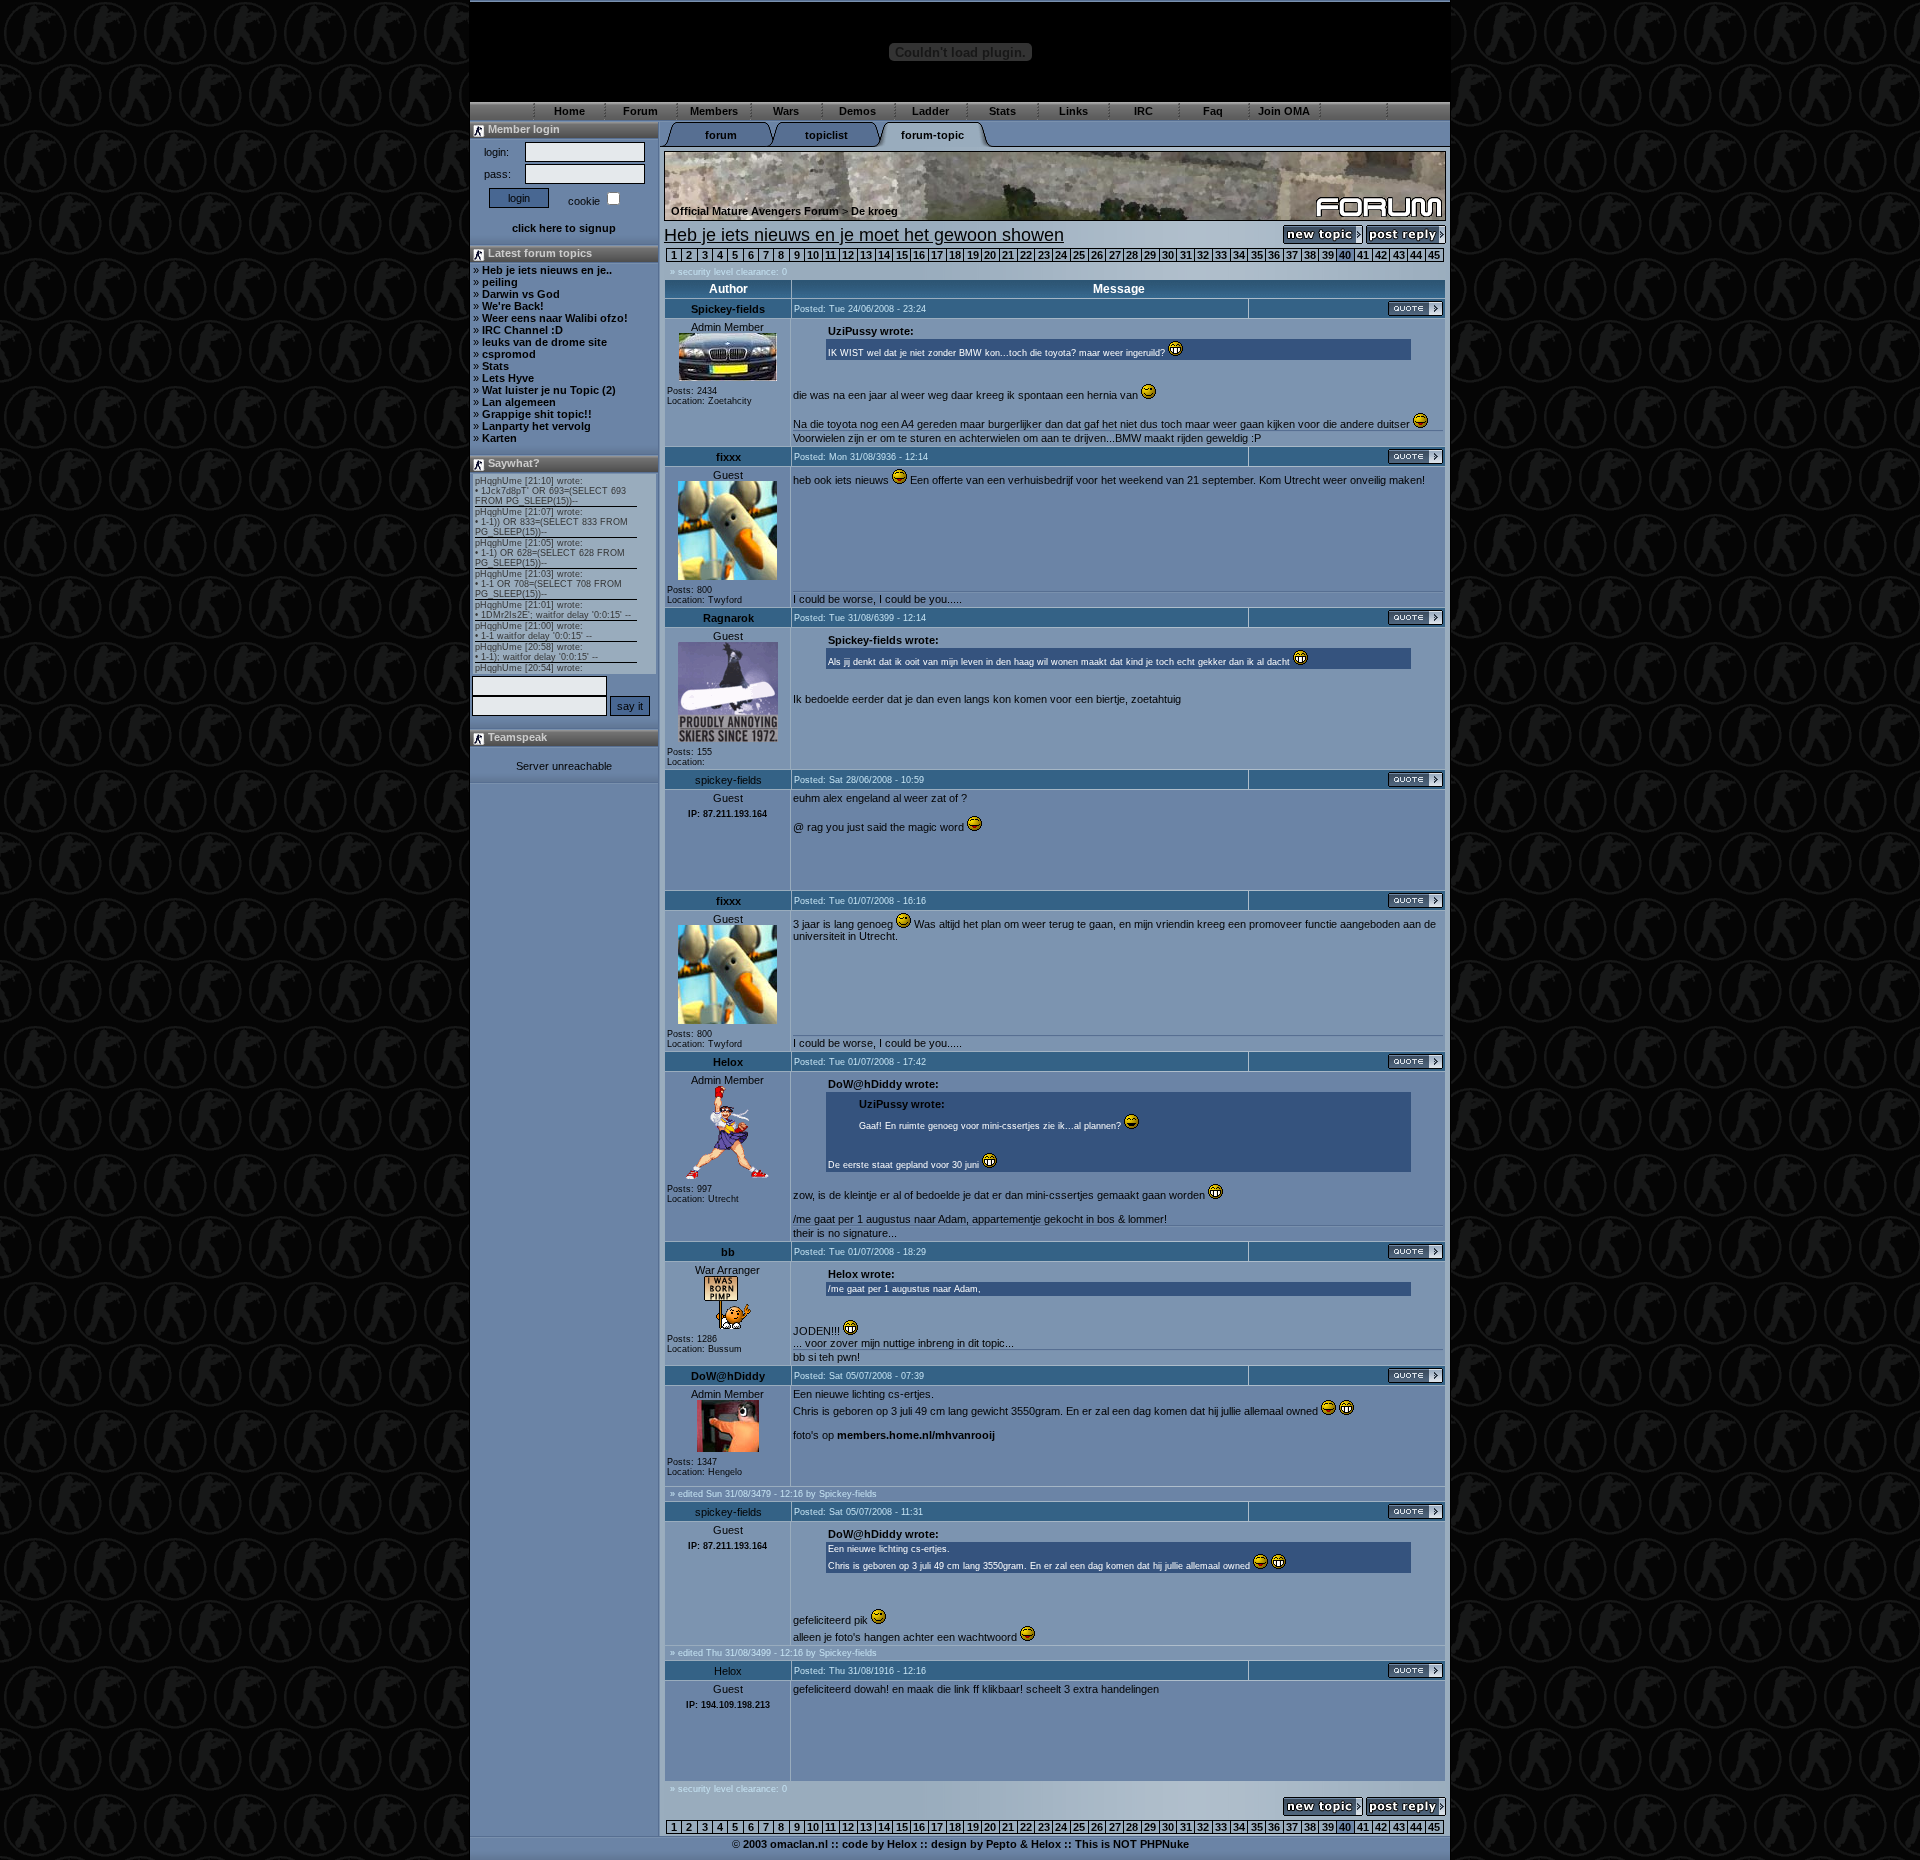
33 (1221, 255)
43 (1399, 255)
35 (1257, 255)
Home (569, 111)
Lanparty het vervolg (536, 426)
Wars (786, 111)
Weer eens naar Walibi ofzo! (555, 318)
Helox (728, 1062)
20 (990, 255)
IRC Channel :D (522, 330)
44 (1416, 255)
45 (1434, 255)
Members (714, 111)
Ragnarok (728, 618)
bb (728, 1252)
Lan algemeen (519, 402)
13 (866, 255)
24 (1061, 255)
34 (1239, 255)
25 (1079, 255)
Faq (1213, 111)
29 (1150, 255)
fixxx (728, 457)
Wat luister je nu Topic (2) (549, 390)
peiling (500, 282)
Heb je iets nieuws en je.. (547, 270)
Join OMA (1284, 111)
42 (1381, 255)
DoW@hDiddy (728, 1376)
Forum (640, 111)
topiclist (826, 135)
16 (919, 255)
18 (955, 255)
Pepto (1001, 1844)
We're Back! (513, 306)
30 (1168, 255)
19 (973, 255)
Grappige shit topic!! (537, 414)
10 (813, 255)
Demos (857, 111)
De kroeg (874, 211)
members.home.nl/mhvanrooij (916, 1435)
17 (937, 255)
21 (1008, 255)
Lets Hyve (508, 378)
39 (1328, 255)
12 (848, 255)
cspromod (509, 354)
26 (1097, 255)
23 (1044, 255)
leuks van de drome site (544, 342)
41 (1363, 255)
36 (1274, 255)
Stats (1002, 111)
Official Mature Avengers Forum (755, 211)
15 (902, 255)
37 (1292, 255)
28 (1132, 255)
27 (1115, 255)
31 (1186, 255)
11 (830, 255)
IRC (1143, 111)
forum (721, 135)
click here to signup (564, 228)
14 (884, 255)
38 (1310, 255)
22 (1026, 255)
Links (1073, 111)
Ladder (930, 111)
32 (1203, 255)
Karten (499, 438)
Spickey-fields (728, 309)
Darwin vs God (521, 294)
